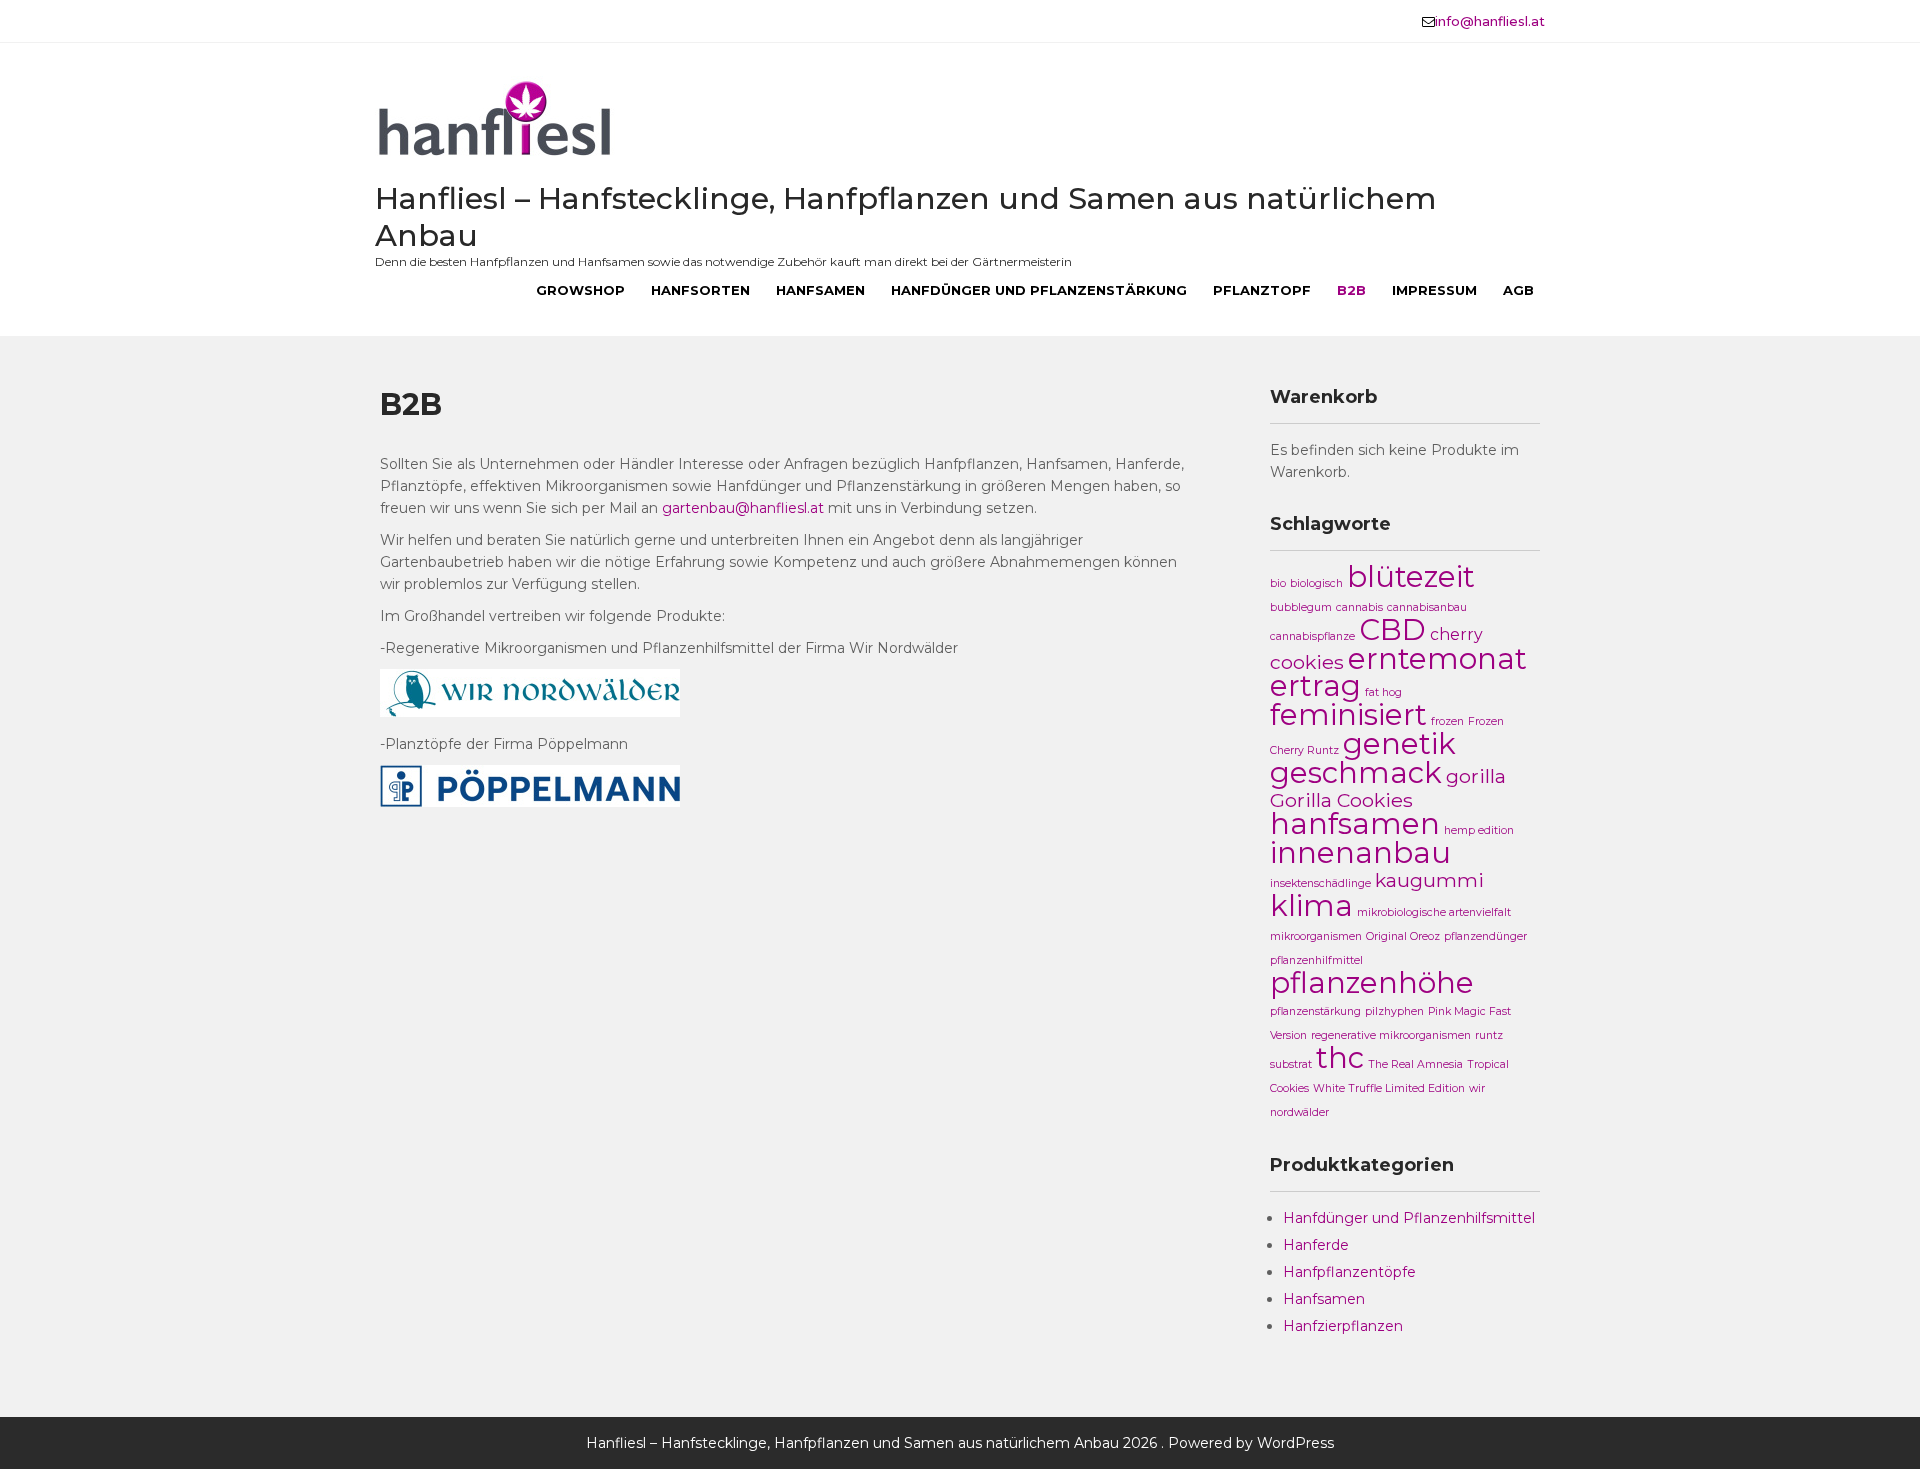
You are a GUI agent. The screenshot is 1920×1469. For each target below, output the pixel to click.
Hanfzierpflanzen (1343, 1326)
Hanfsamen (820, 290)
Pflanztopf (1262, 290)
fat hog (1383, 692)
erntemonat (1437, 658)
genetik (1399, 743)
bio (1278, 583)
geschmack (1356, 772)
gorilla (1476, 776)
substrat (1291, 1064)
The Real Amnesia (1415, 1064)
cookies (1307, 662)
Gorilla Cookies (1341, 800)
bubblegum (1301, 607)
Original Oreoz (1403, 936)
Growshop (580, 290)
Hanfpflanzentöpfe (1349, 1272)
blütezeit (1411, 576)
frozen (1447, 721)
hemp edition (1479, 830)
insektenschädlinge (1320, 883)
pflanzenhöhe (1372, 982)
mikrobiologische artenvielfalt (1434, 912)
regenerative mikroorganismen (1391, 1035)
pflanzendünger (1485, 936)
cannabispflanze (1312, 636)
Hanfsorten (700, 290)
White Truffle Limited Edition (1389, 1088)
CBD (1392, 629)
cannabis (1359, 607)
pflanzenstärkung (1315, 1011)
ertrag (1315, 685)
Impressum (1434, 290)
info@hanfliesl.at (1490, 21)
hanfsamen (1355, 823)
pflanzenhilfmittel (1316, 960)
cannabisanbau (1427, 607)
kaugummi (1429, 880)
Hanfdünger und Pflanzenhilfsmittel (1409, 1218)
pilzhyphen (1394, 1011)
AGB (1518, 290)
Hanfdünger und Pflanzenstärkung (1039, 290)
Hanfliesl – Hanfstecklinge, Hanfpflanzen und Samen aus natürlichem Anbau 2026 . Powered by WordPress (960, 1443)
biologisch (1316, 583)
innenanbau (1360, 852)
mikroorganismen (1316, 936)
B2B (1351, 290)
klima (1311, 905)
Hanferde (1316, 1245)
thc (1340, 1057)
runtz (1489, 1035)
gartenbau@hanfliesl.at (743, 508)
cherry (1456, 634)
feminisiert (1348, 714)
